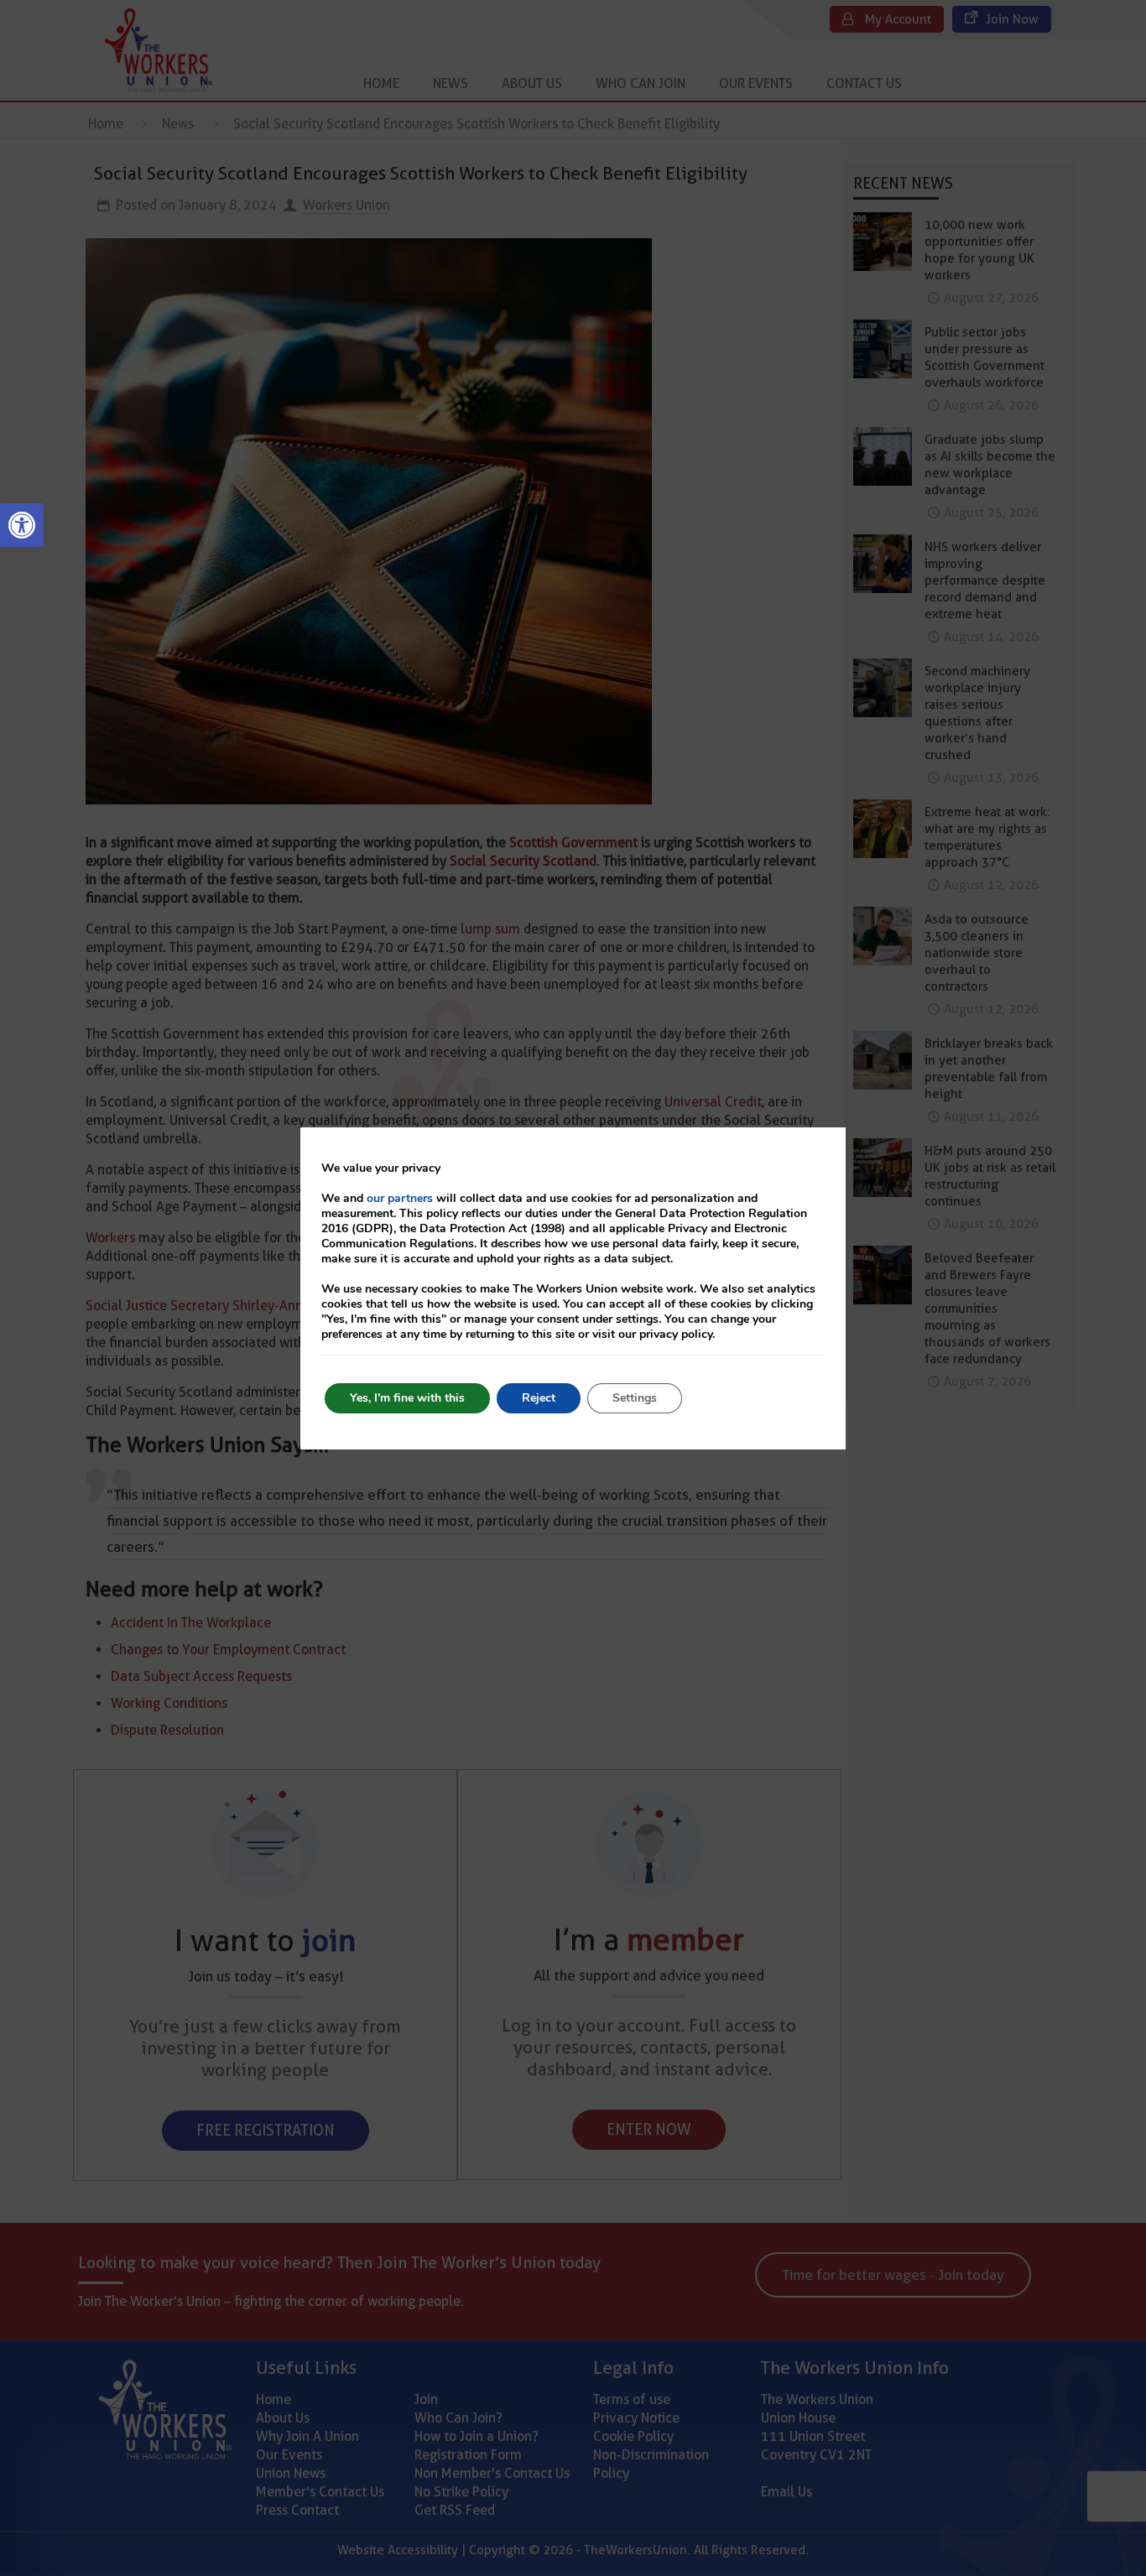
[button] (22, 525)
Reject (539, 1398)
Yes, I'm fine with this (407, 1398)
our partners (400, 1198)
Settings (635, 1398)
